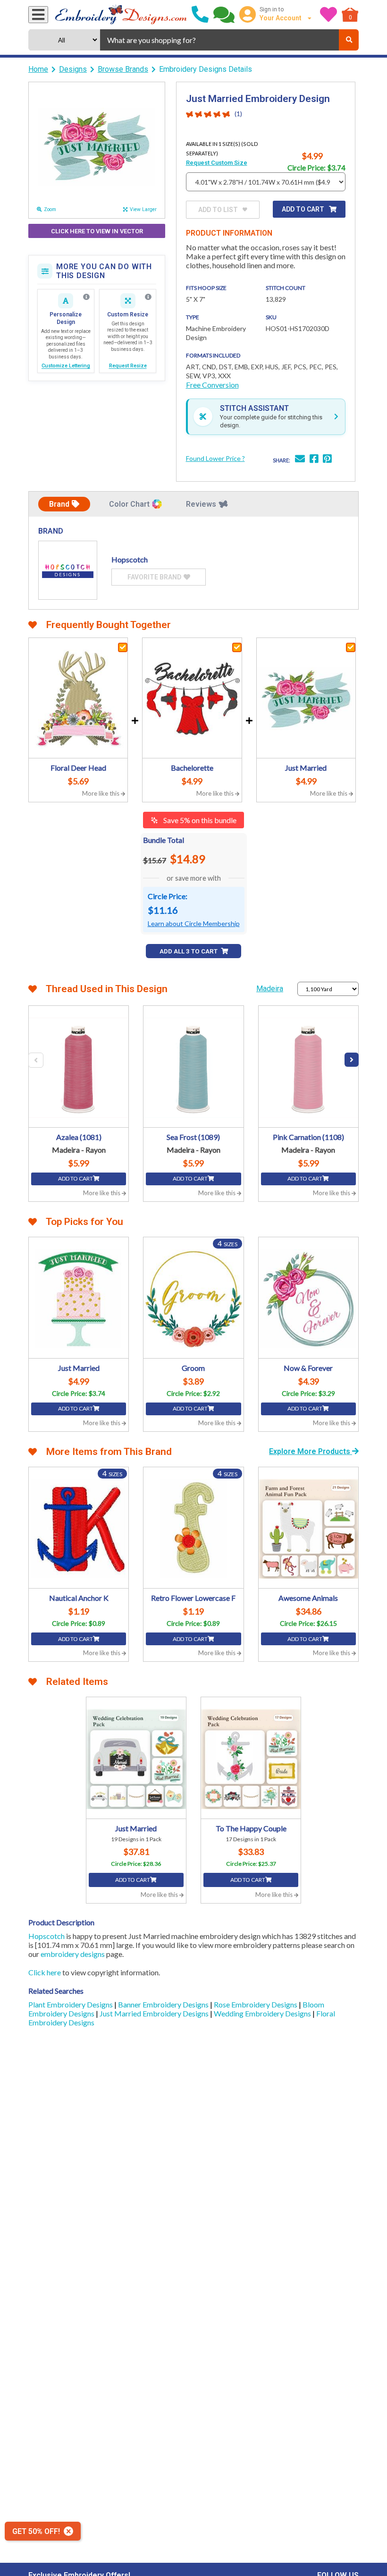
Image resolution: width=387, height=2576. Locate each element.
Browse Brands (123, 69)
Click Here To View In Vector (97, 231)
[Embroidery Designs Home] (121, 15)
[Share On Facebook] (314, 460)
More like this (101, 793)
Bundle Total (164, 840)
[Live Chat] (224, 15)
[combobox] (219, 40)
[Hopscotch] (68, 570)
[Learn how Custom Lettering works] (86, 297)
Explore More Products (311, 1451)
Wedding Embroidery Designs (263, 2013)
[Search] (349, 40)
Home (38, 69)
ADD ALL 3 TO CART (189, 951)
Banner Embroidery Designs (164, 2004)
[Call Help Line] (200, 15)
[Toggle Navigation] (38, 15)
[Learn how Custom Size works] (148, 297)
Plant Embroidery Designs (71, 2004)
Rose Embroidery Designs (256, 2004)
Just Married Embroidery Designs (155, 2013)
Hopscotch (46, 1936)
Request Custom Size (217, 163)
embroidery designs (73, 1954)
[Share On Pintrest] (327, 460)
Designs (73, 69)
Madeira (270, 989)
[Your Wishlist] (328, 15)
